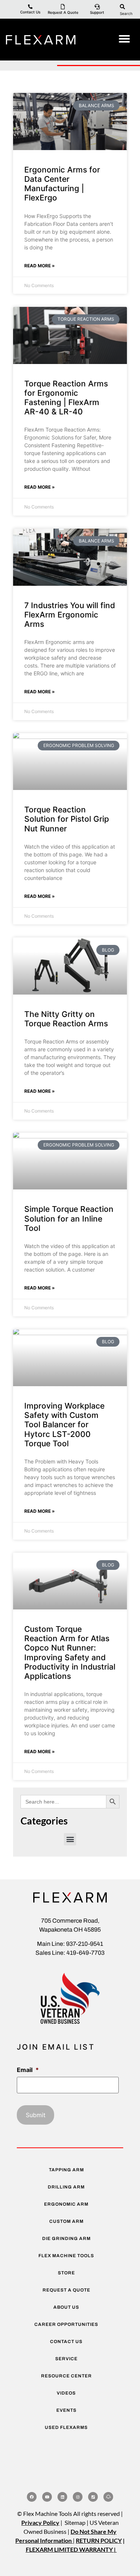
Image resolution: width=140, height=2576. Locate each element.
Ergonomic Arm (66, 2204)
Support (97, 12)
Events (66, 2410)
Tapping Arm (66, 2170)
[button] (124, 39)
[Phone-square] (93, 2497)
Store (66, 2273)
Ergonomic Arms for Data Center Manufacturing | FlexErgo (62, 184)
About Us (66, 2307)
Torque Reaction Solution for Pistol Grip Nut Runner (67, 819)
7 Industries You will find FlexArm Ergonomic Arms (70, 615)
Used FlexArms (66, 2427)
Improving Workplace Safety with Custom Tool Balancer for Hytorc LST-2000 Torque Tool (64, 1425)
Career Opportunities (66, 2324)
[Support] (97, 7)
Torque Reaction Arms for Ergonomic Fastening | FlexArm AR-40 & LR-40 (66, 398)
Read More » (40, 266)
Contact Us (30, 12)
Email (28, 2070)
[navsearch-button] (122, 6)
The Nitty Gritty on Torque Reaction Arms (66, 1019)
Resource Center (66, 2376)
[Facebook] (32, 2497)
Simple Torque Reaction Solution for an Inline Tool (69, 1218)
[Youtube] (47, 2497)
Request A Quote (63, 12)
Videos (66, 2393)
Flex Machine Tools (66, 2256)
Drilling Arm (66, 2187)
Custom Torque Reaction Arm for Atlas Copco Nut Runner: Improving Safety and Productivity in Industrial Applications (70, 1653)
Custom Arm (66, 2221)
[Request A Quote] (63, 7)
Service (66, 2359)
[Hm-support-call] (108, 2497)
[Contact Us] (30, 7)
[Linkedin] (62, 2497)
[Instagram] (78, 2497)
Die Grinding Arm (66, 2239)
